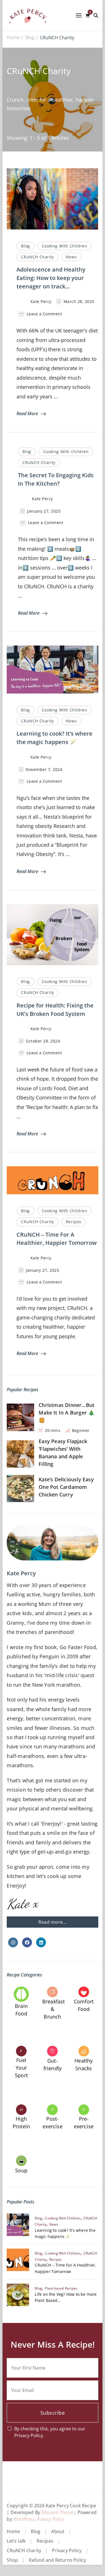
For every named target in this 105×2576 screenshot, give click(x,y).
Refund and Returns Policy (57, 2560)
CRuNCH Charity (37, 257)
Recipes (74, 1222)
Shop (12, 2560)
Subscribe (53, 2413)
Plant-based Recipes (61, 2288)
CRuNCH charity (24, 2550)
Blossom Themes (58, 2512)
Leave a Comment (44, 314)
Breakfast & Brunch (54, 2009)
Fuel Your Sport (21, 2068)
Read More (27, 414)
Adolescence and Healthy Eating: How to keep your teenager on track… (51, 278)
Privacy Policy (50, 2519)
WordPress (24, 2519)
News (71, 257)
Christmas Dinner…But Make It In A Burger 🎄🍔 (66, 1413)
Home (13, 2531)
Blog (25, 246)
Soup (21, 2170)
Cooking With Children (65, 246)
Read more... (53, 1922)
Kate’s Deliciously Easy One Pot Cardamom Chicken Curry (66, 1487)
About (58, 2531)
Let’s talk (16, 2541)
